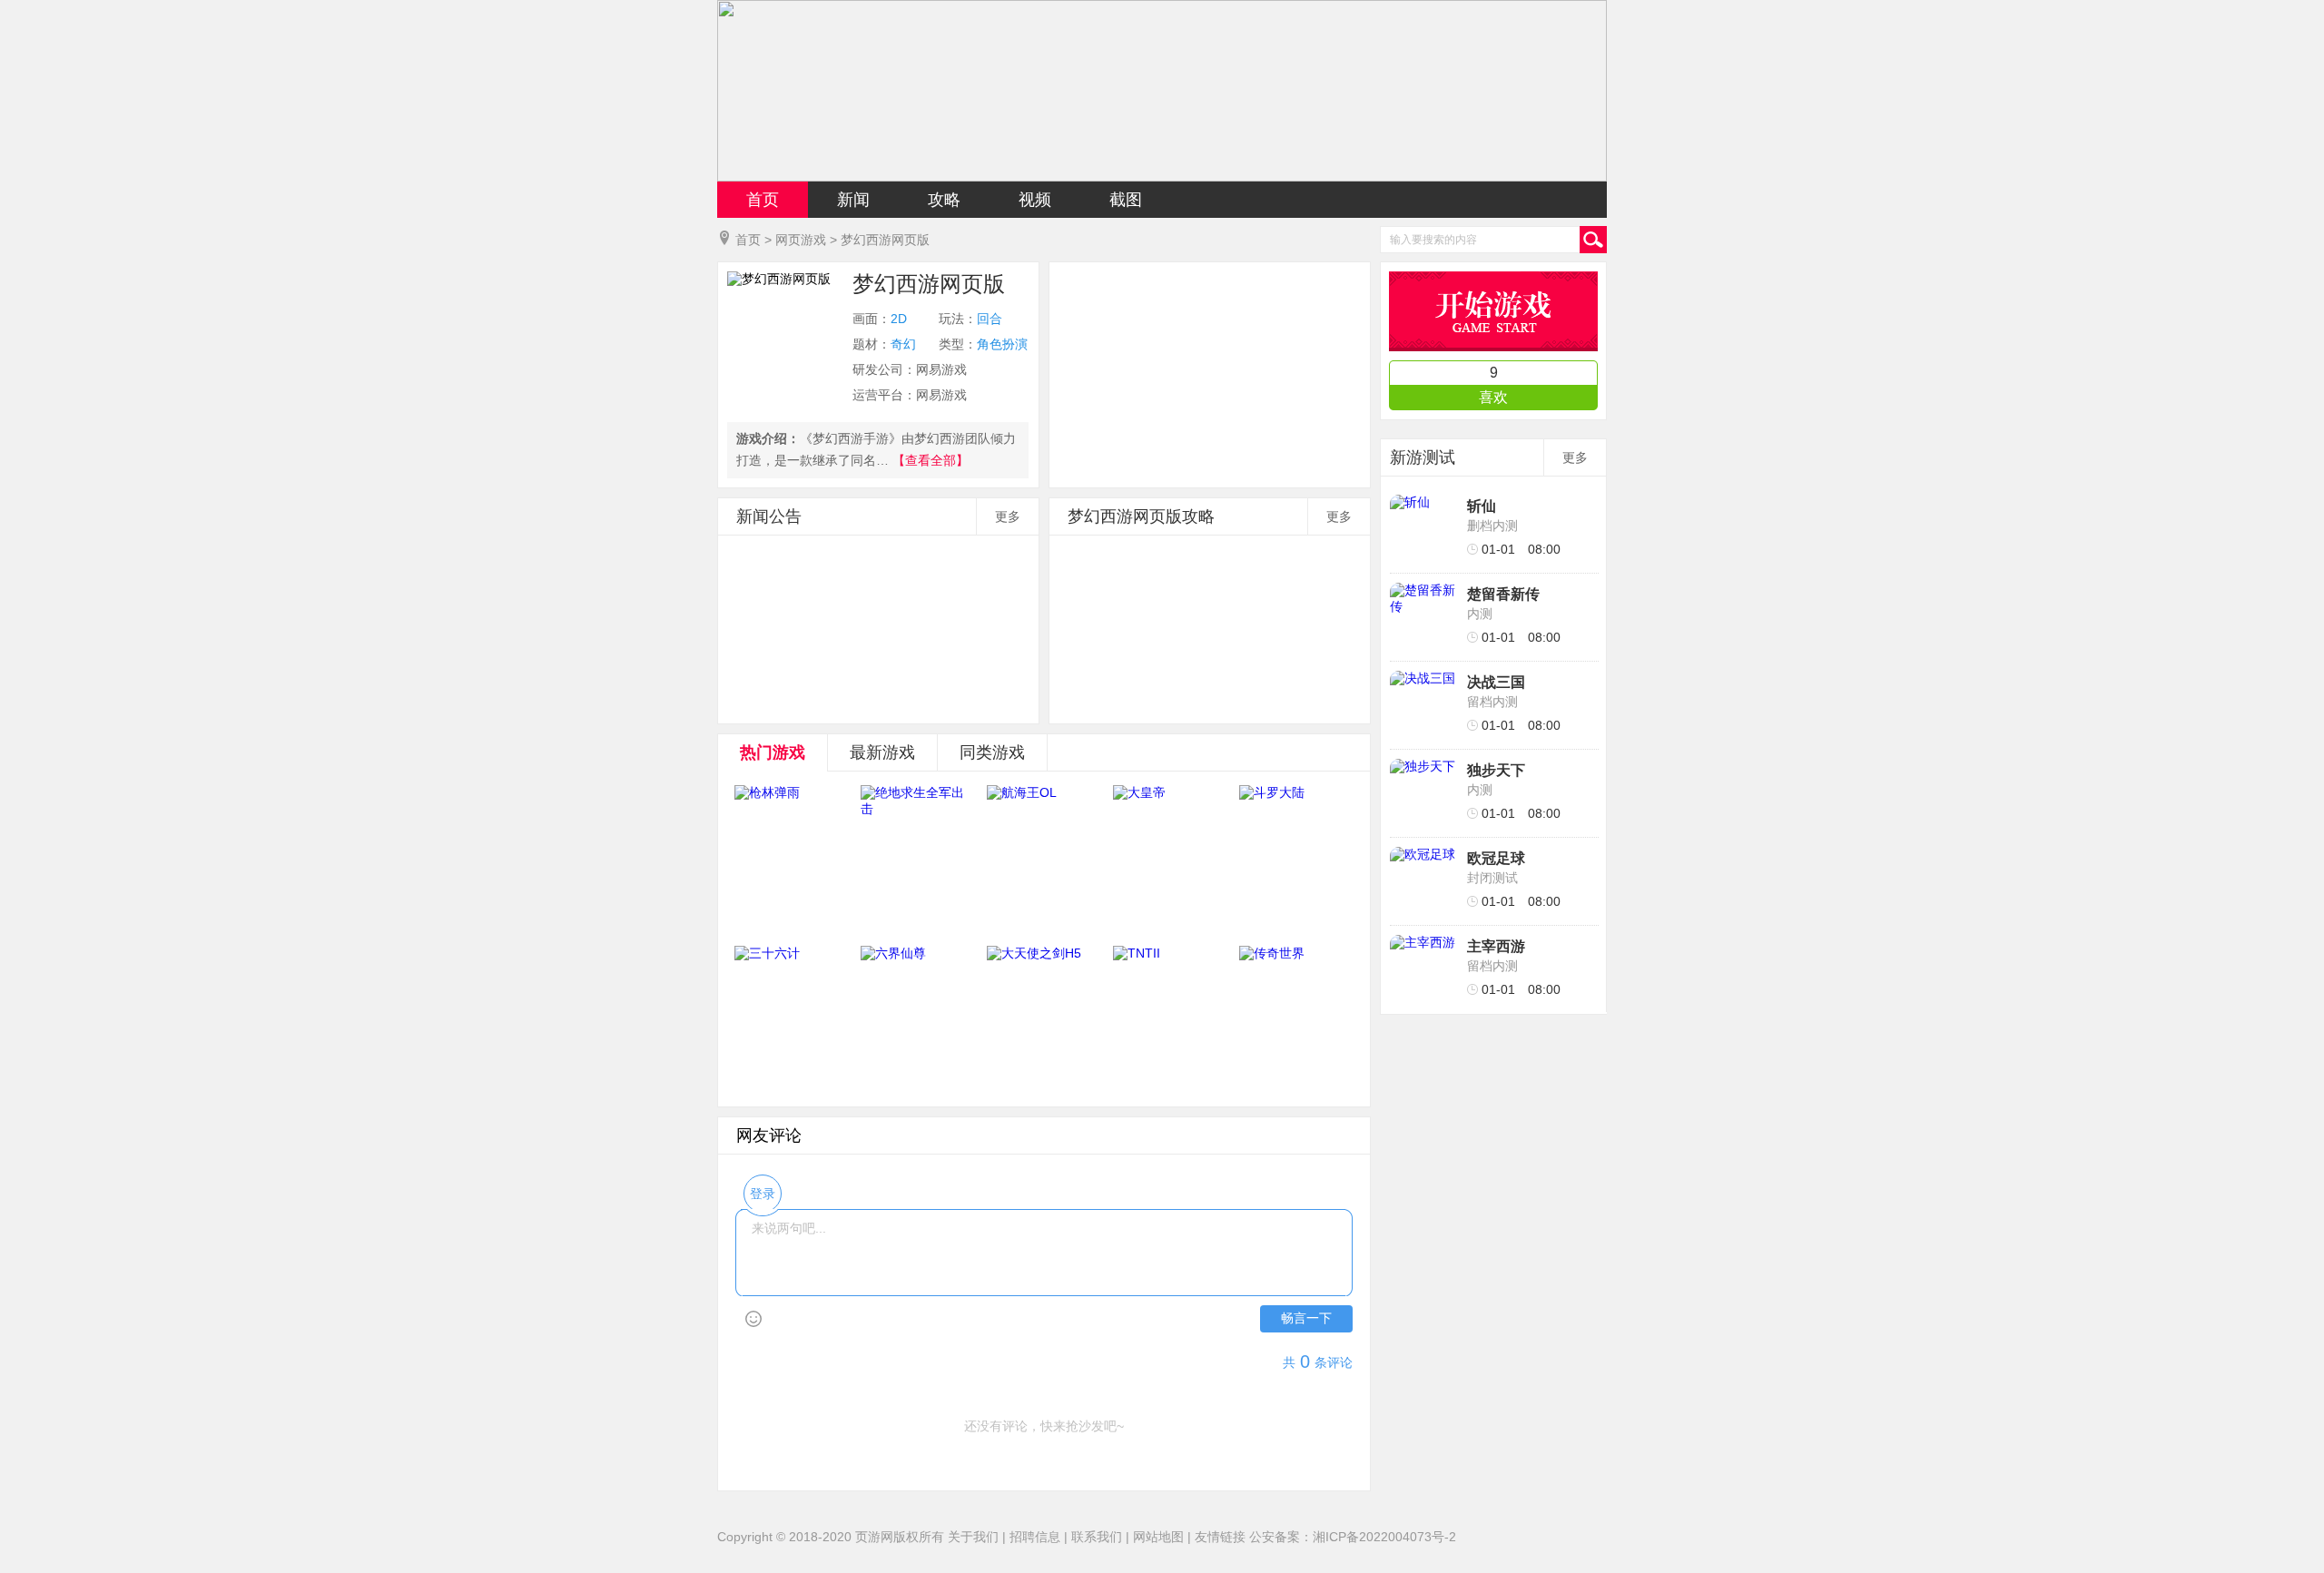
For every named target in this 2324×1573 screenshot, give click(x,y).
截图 (1126, 200)
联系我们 (1097, 1537)
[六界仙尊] (917, 1019)
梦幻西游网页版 (885, 240)
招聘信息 (1035, 1537)
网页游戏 (801, 240)
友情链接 (1220, 1537)
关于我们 (973, 1537)
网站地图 (1158, 1537)
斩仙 (1482, 506)
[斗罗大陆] (1295, 859)
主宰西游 (1496, 946)
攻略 (944, 200)
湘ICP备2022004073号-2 (1384, 1537)
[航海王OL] (1043, 859)
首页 (763, 200)
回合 (990, 319)
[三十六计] (791, 1019)
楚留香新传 (1503, 594)
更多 (1008, 516)
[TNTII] (1169, 1019)
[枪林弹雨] (791, 859)
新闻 (853, 200)
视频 (1035, 200)
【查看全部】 (931, 460)
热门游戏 (773, 752)
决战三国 (1496, 682)
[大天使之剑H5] (1043, 1019)
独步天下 (1496, 770)
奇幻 (903, 344)
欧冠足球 (1496, 858)
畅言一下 (1306, 1318)
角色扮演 (1002, 344)
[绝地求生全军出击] (917, 859)
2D (899, 319)
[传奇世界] (1295, 1019)
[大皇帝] (1169, 859)
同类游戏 (992, 752)
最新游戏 (882, 752)
